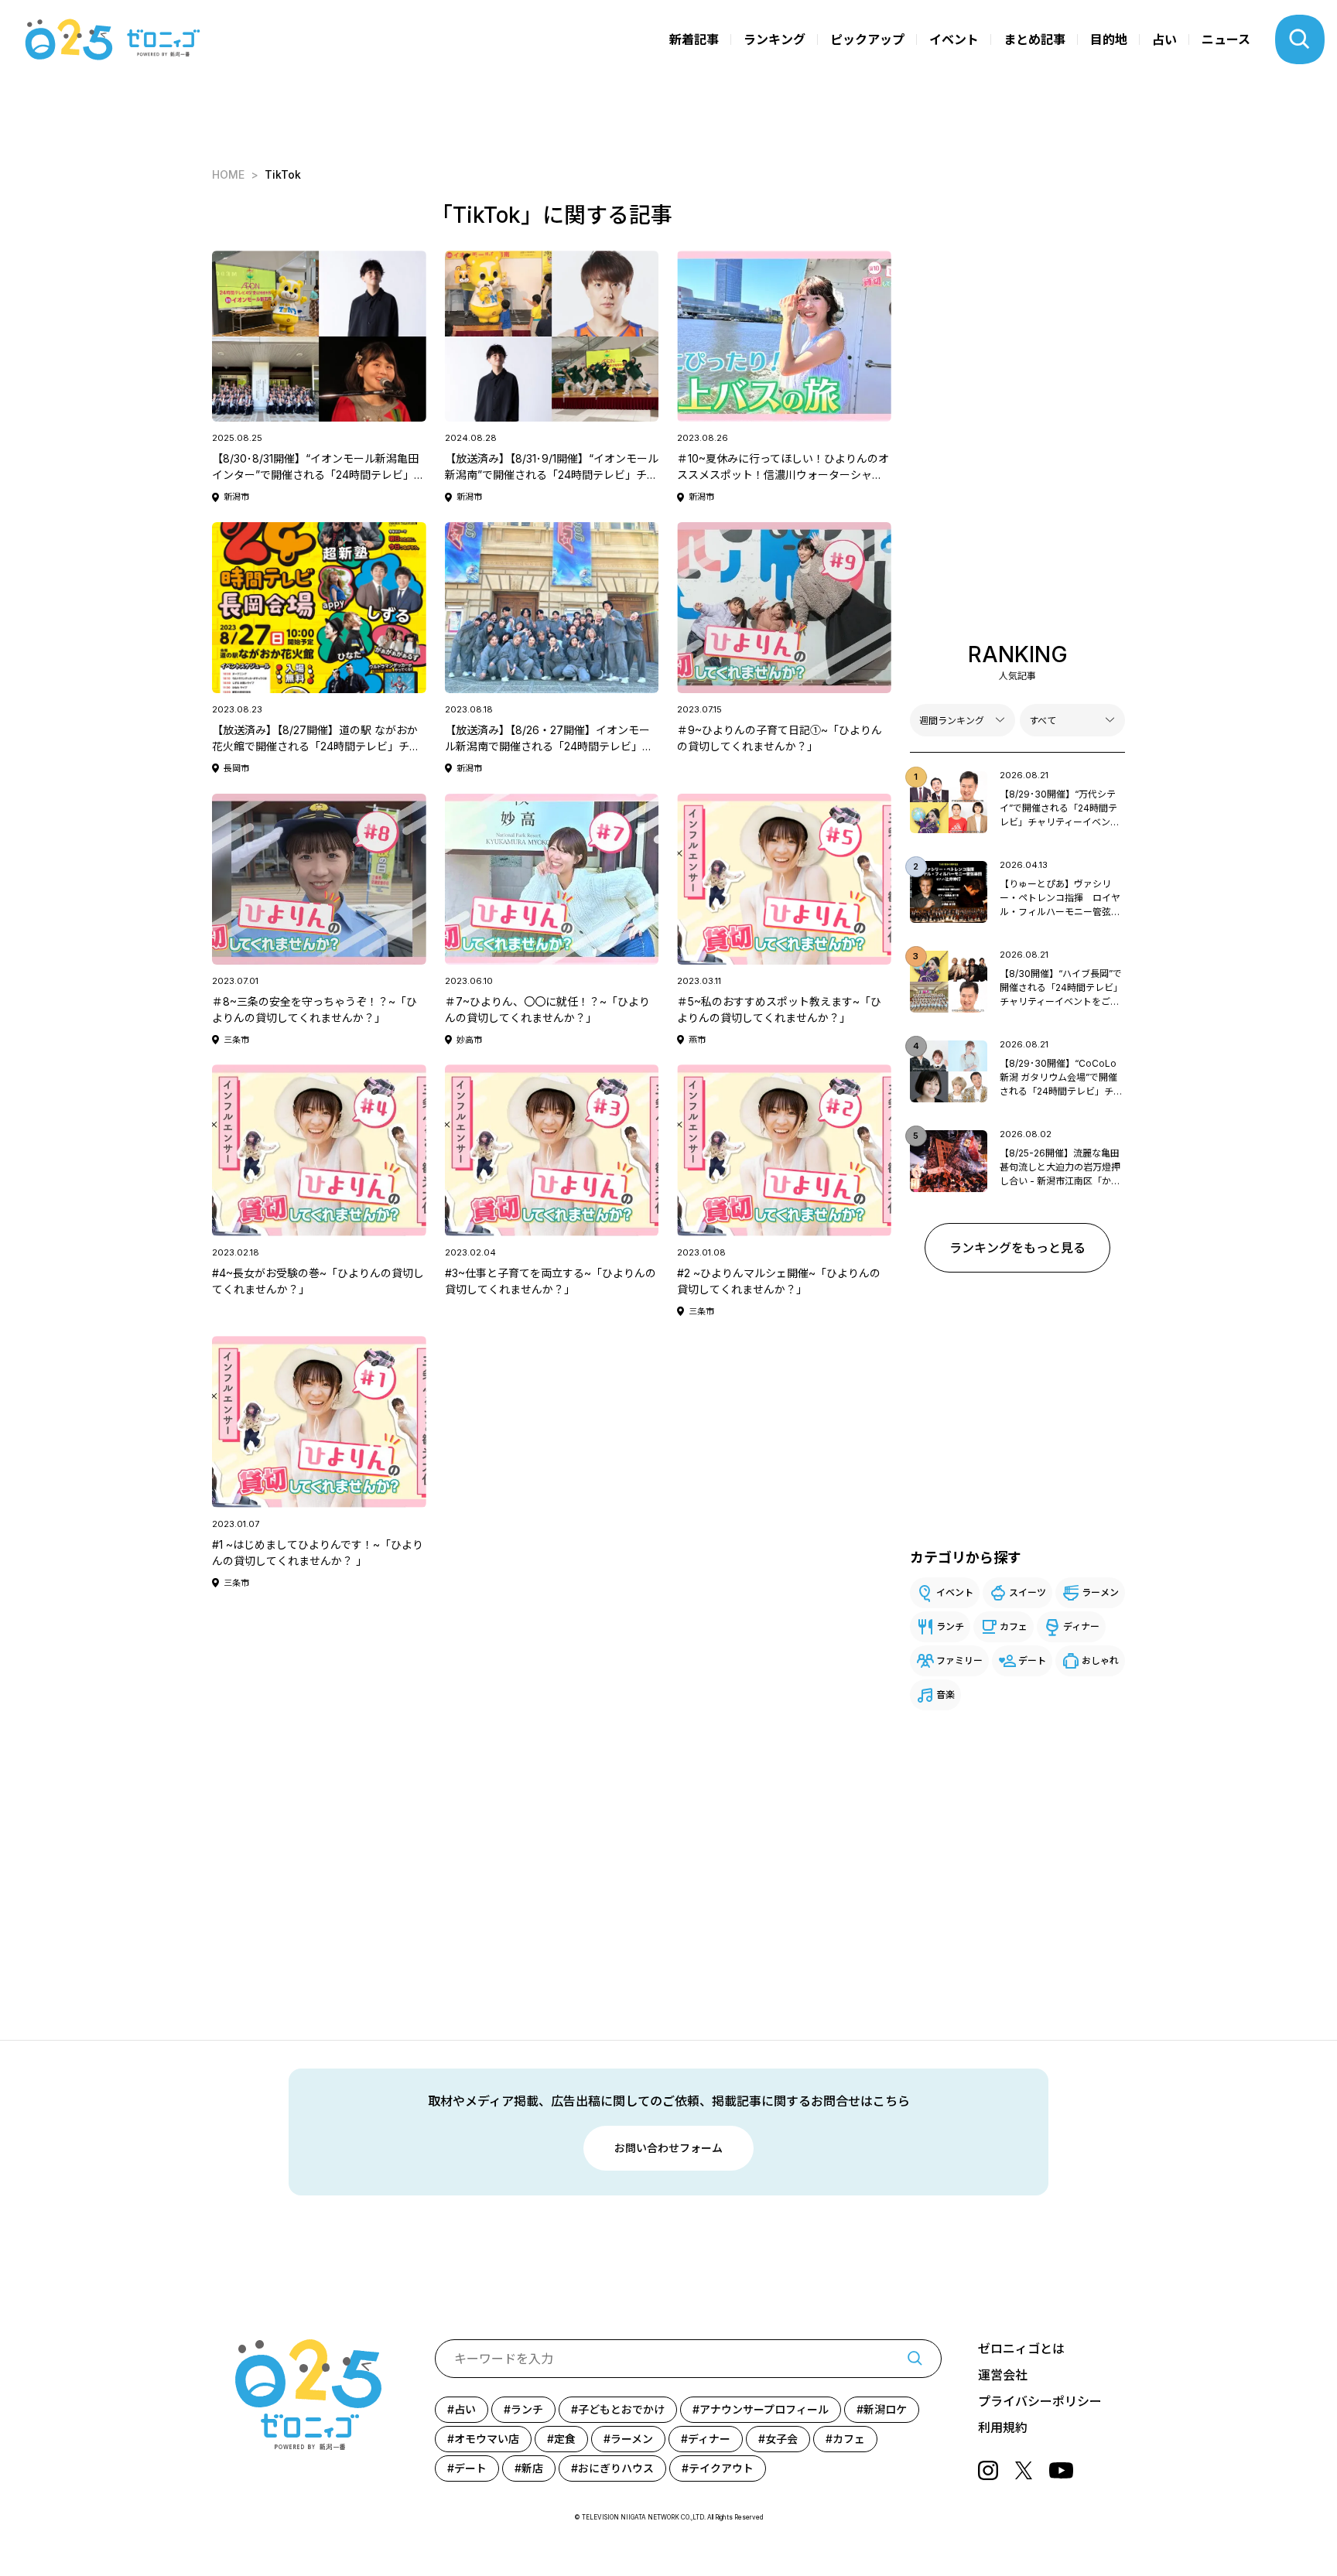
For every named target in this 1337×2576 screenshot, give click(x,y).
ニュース (1226, 39)
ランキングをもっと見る (1017, 1248)
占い (1164, 39)
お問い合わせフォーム (668, 2148)
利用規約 (1003, 2427)
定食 (565, 2439)
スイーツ (1028, 1592)
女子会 (781, 2439)
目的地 (1109, 39)
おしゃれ (1100, 1660)
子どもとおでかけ (621, 2409)
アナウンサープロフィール (764, 2409)
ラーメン (1100, 1592)
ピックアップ (867, 39)
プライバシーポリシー (1040, 2401)
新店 (532, 2468)
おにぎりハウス (616, 2468)
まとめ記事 (1034, 39)
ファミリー (959, 1660)
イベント (954, 39)
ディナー (1081, 1626)
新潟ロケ (885, 2409)
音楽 (945, 1695)
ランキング (775, 39)
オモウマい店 (487, 2439)
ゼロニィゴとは (1021, 2349)
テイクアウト (721, 2468)
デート (1032, 1660)
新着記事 (694, 39)
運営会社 (1003, 2375)
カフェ (1014, 1626)
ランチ (950, 1626)
